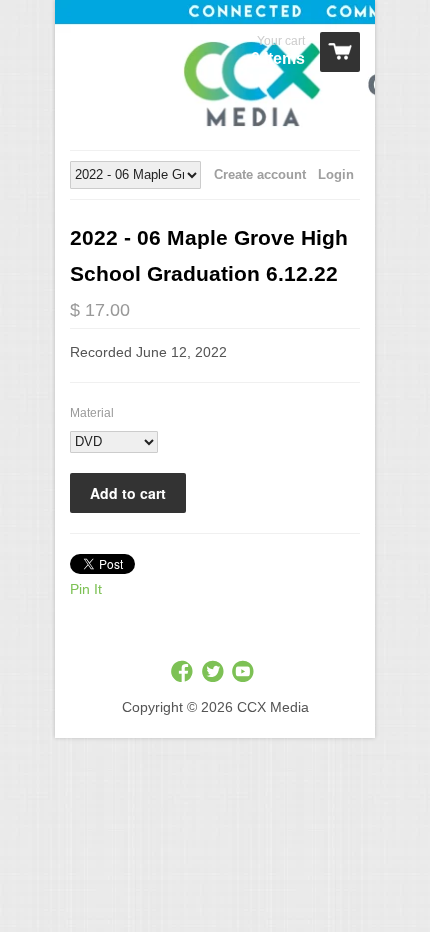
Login (336, 174)
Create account (260, 174)
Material (92, 413)
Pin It (86, 589)
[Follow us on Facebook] (184, 672)
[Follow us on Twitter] (215, 672)
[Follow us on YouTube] (245, 672)
